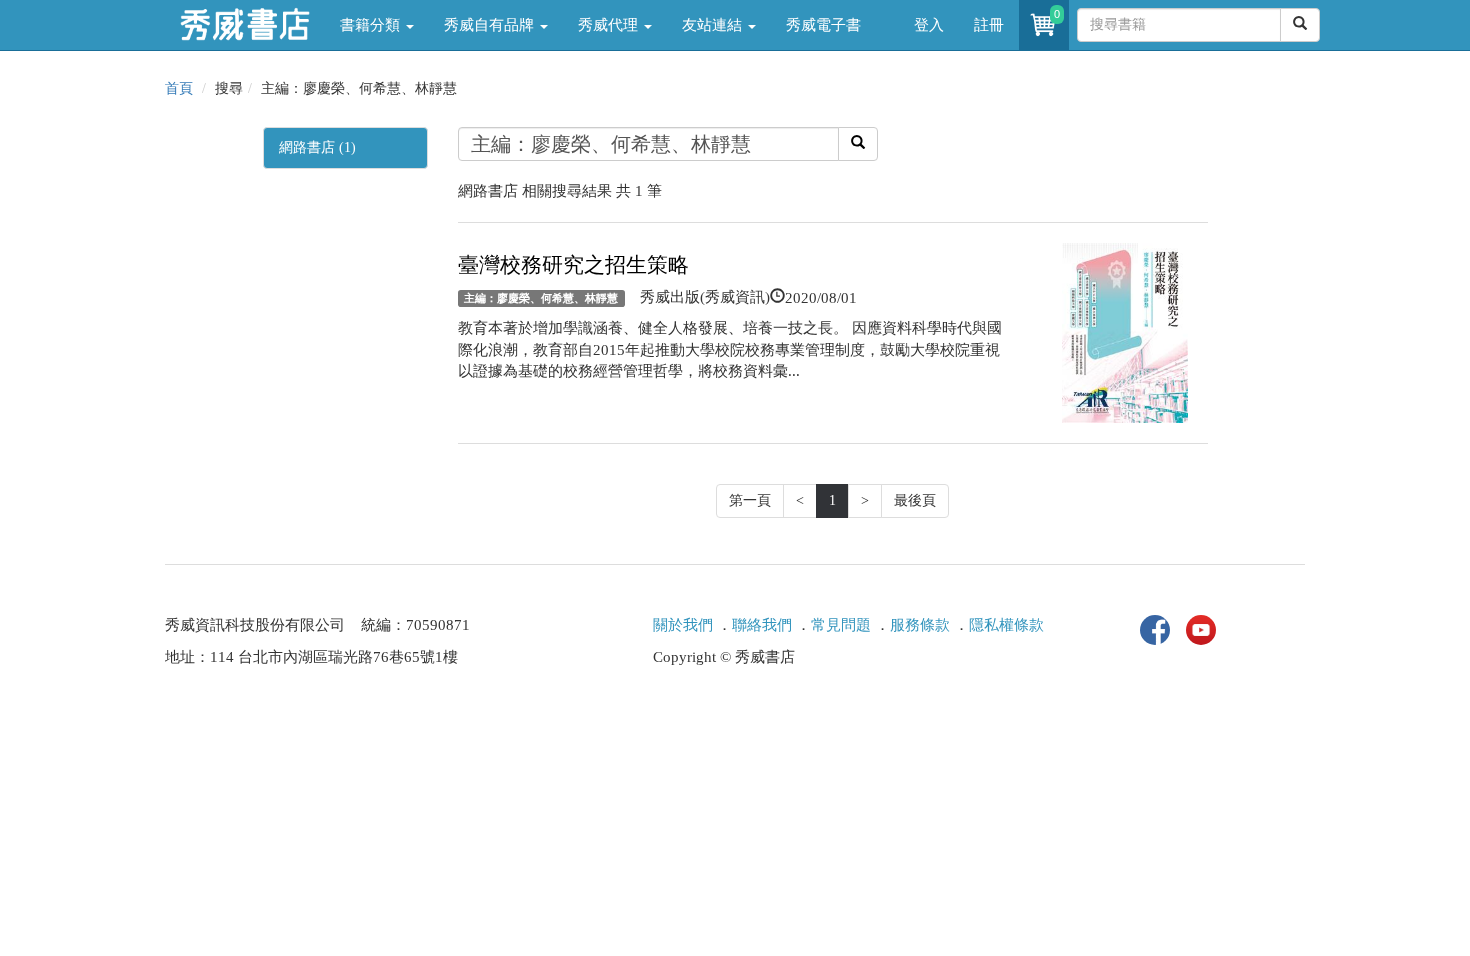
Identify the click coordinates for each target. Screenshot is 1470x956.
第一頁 (750, 500)
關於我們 (683, 625)
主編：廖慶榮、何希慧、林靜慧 (541, 298)
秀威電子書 (823, 25)
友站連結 (714, 25)
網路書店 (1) (317, 147)
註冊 (989, 25)
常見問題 (841, 625)
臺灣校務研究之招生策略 (573, 265)
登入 (929, 25)
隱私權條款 (1006, 625)
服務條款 (920, 625)
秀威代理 (610, 25)
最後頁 (915, 500)
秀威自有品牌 (491, 25)
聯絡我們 (762, 625)
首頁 (179, 88)
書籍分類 (372, 25)
